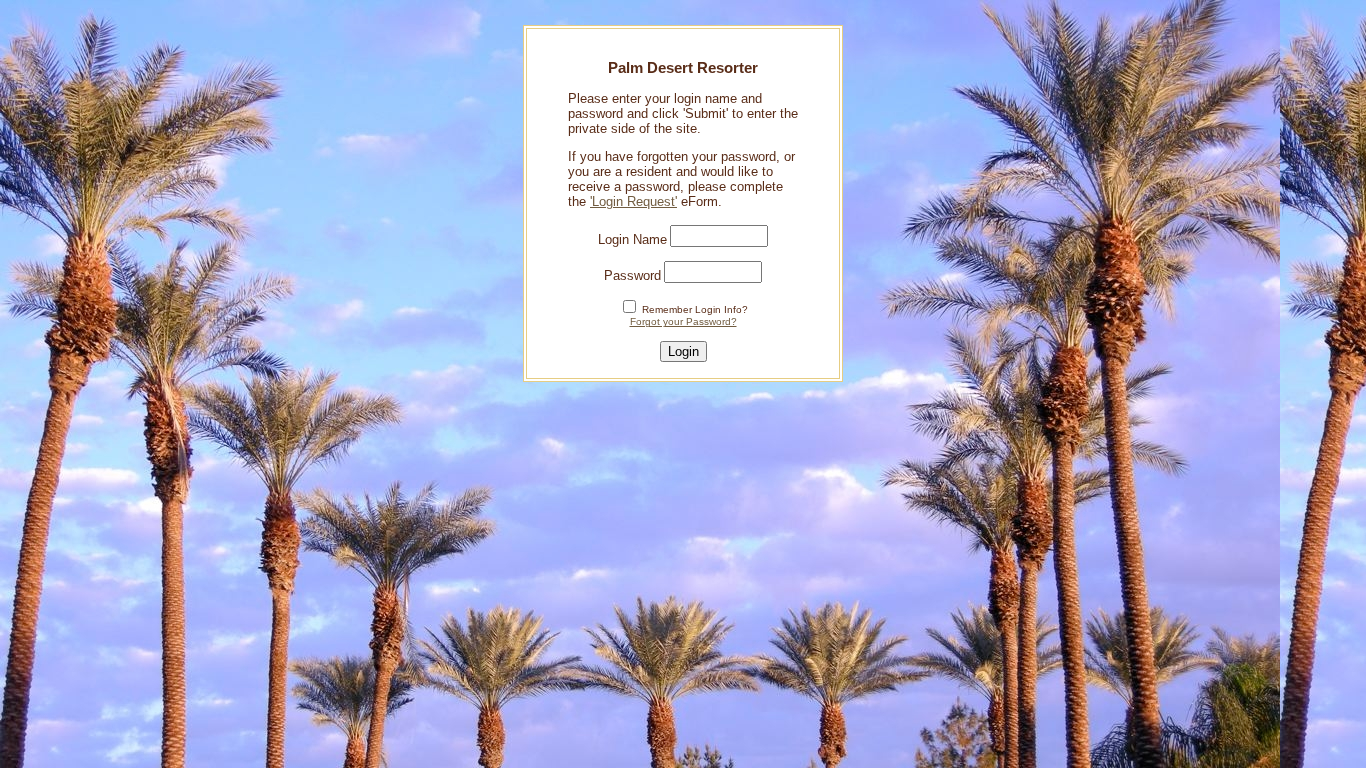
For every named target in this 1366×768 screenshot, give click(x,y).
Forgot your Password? (683, 321)
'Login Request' (633, 201)
